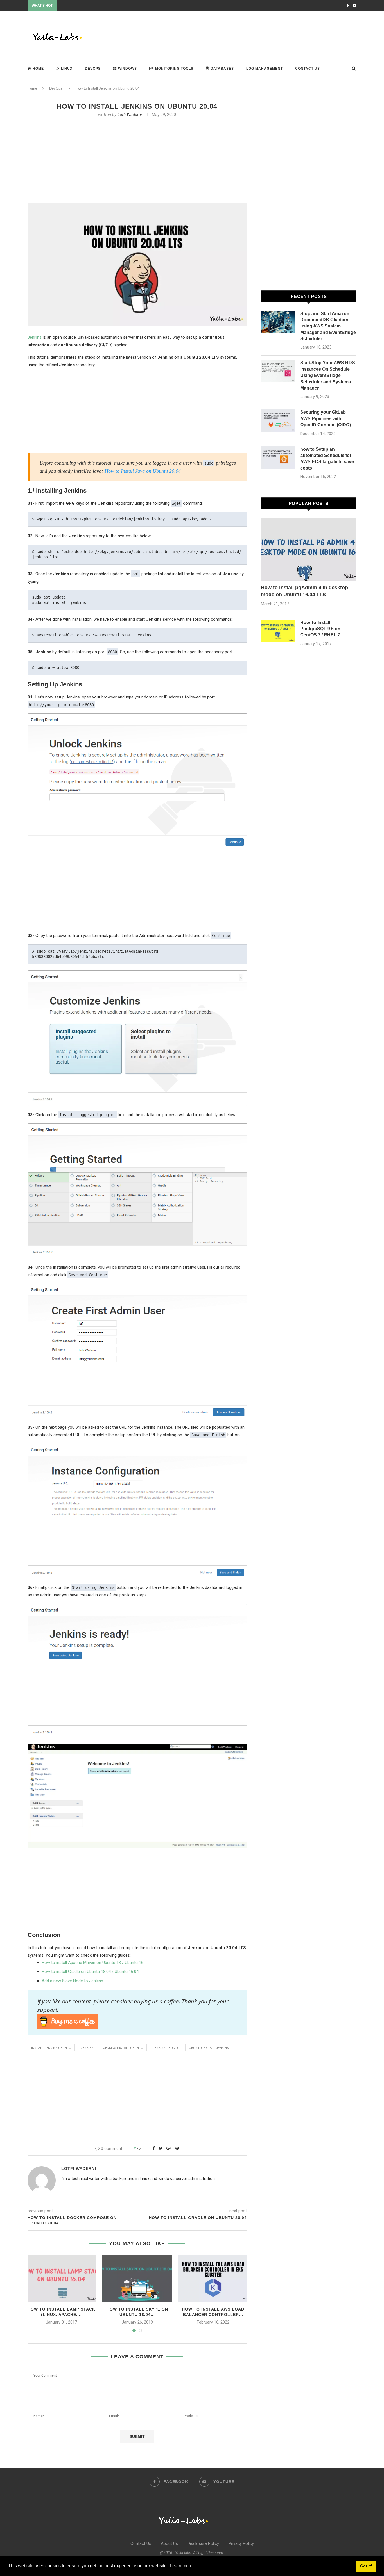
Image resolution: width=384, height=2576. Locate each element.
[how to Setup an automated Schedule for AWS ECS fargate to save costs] (278, 458)
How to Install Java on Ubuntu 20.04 (143, 471)
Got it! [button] (366, 2566)
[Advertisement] (254, 35)
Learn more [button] (181, 2566)
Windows (127, 69)
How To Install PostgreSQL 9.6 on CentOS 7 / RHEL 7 (320, 629)
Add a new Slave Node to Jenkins (72, 1981)
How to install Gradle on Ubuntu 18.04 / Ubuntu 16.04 (90, 1972)
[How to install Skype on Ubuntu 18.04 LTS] (137, 2278)
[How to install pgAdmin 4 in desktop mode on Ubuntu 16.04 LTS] (309, 549)
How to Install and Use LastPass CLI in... (89, 6)
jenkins (87, 2048)
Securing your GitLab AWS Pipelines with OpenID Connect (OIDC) (326, 418)
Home (38, 69)
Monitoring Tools (174, 69)
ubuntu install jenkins (209, 2048)
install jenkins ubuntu (51, 2048)
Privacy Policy (241, 2543)
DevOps (93, 69)
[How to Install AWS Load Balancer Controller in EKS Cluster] (213, 2278)
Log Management (265, 69)
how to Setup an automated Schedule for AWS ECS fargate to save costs (327, 459)
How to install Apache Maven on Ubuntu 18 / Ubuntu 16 (92, 1963)
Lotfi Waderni (130, 115)
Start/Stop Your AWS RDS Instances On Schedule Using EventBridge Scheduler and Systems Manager (328, 375)
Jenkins (35, 337)
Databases (222, 69)
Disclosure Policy (203, 2543)
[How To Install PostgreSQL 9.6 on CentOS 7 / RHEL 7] (278, 631)
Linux (67, 69)
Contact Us (308, 69)
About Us (169, 2543)
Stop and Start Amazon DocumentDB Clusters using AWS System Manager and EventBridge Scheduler (328, 326)
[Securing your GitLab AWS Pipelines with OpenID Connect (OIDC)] (278, 420)
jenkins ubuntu (166, 2048)
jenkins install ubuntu (123, 2048)
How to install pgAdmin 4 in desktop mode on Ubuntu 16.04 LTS (304, 591)
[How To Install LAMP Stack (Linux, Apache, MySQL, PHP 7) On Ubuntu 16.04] (61, 2278)
